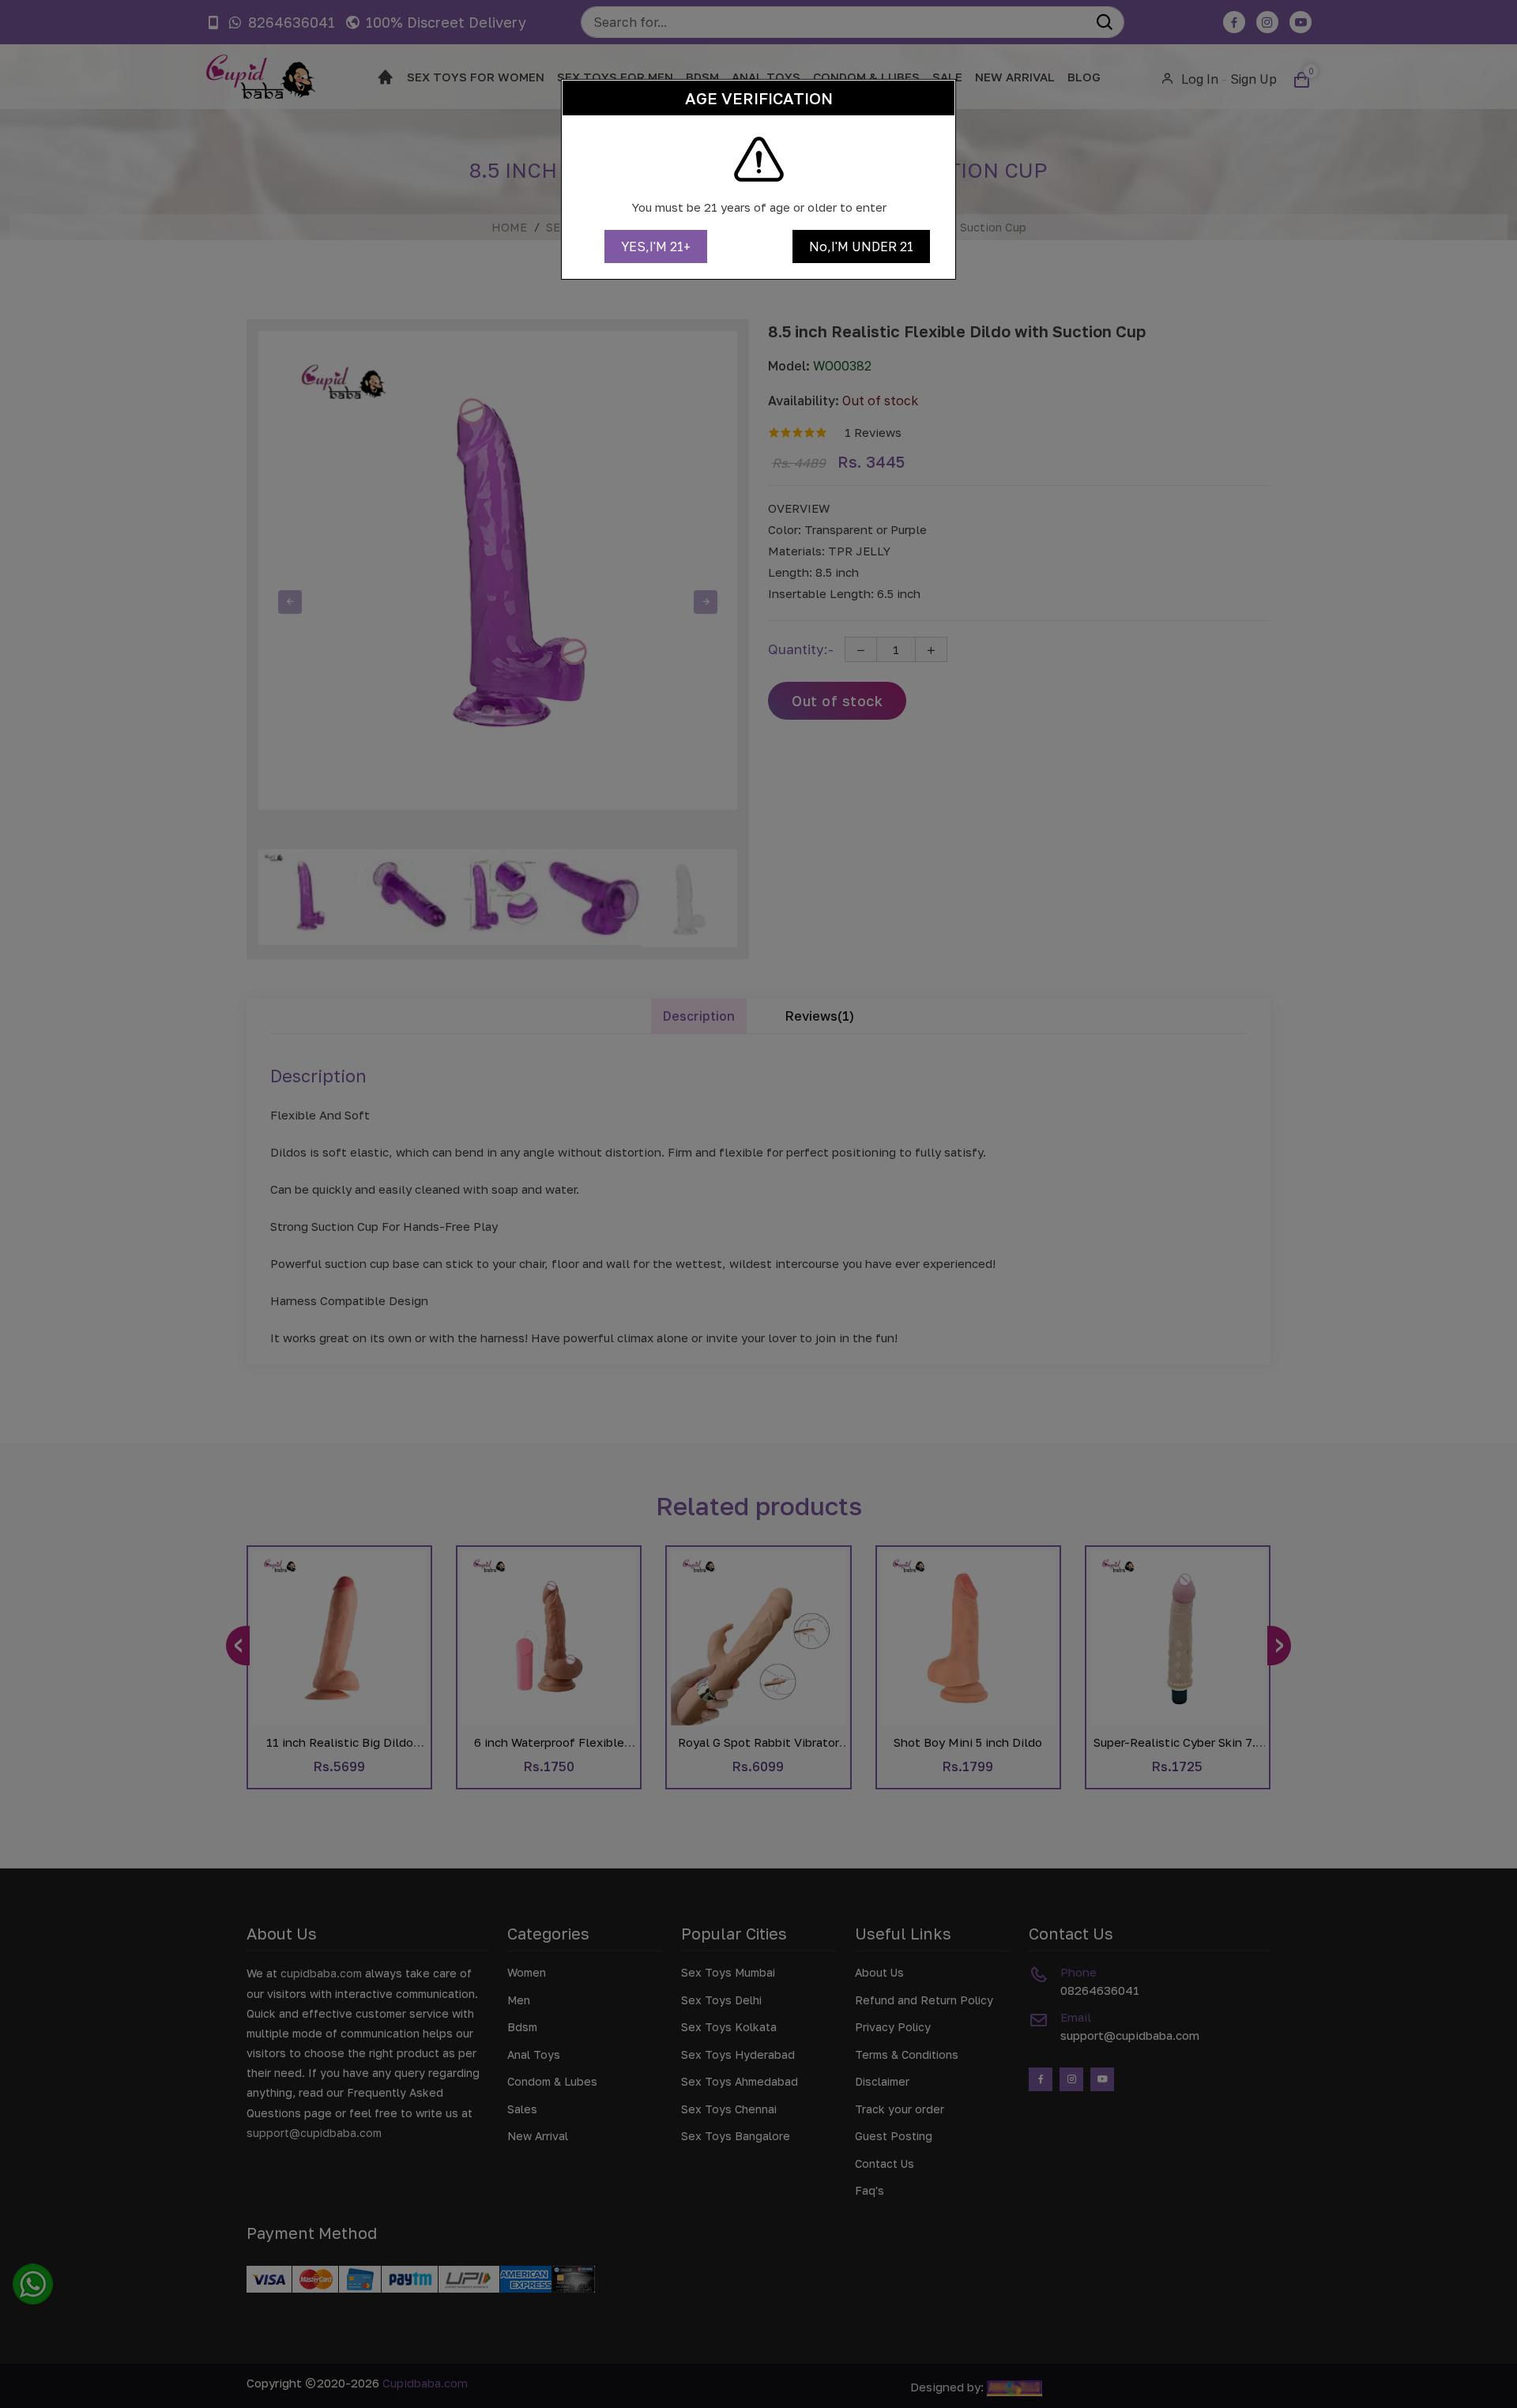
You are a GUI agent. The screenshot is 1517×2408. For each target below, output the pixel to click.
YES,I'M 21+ (656, 246)
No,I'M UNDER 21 (861, 246)
